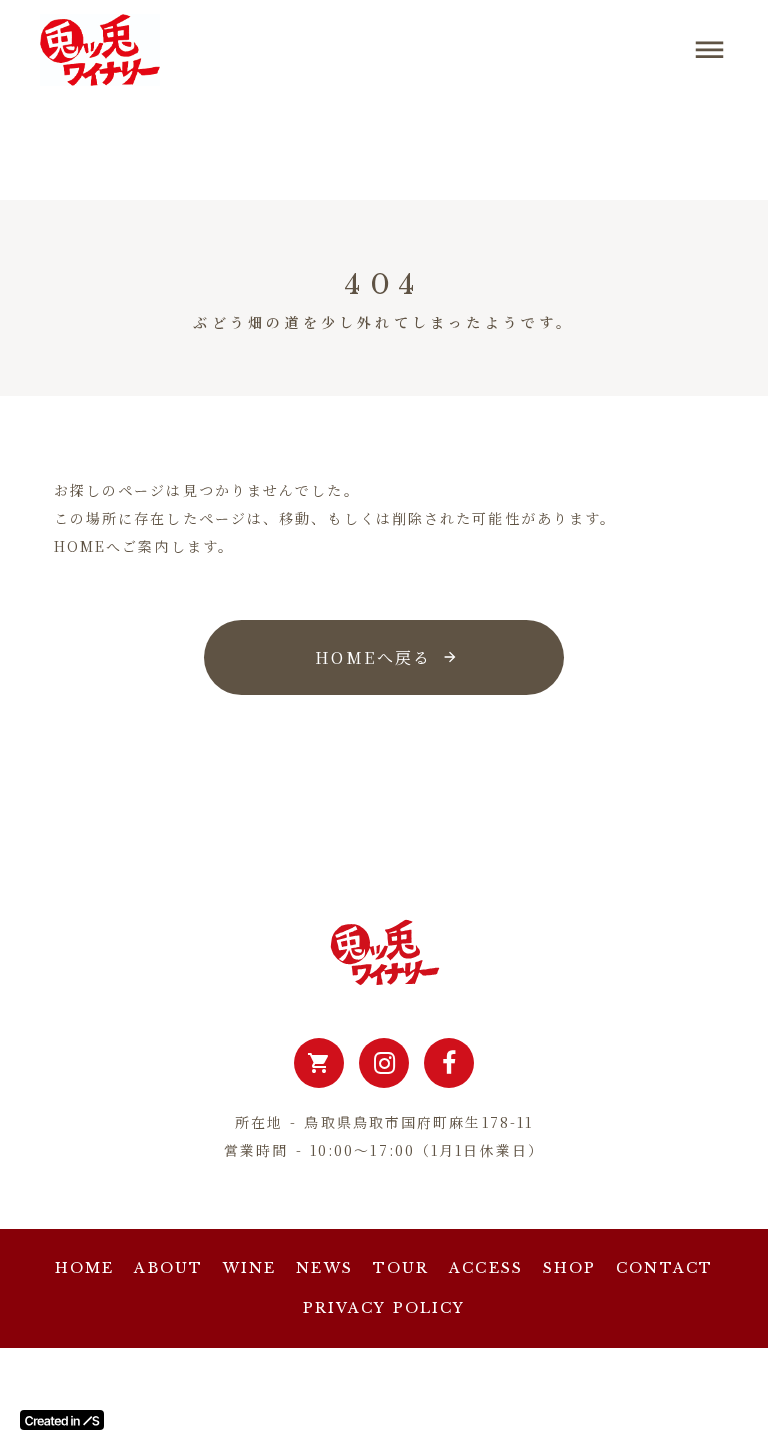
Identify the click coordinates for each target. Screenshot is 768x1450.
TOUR (401, 1268)
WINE (249, 1268)
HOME (84, 1268)
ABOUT (168, 1268)
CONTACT (664, 1268)
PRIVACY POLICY (384, 1308)
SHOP (569, 1268)
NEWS (324, 1268)
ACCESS (486, 1268)
